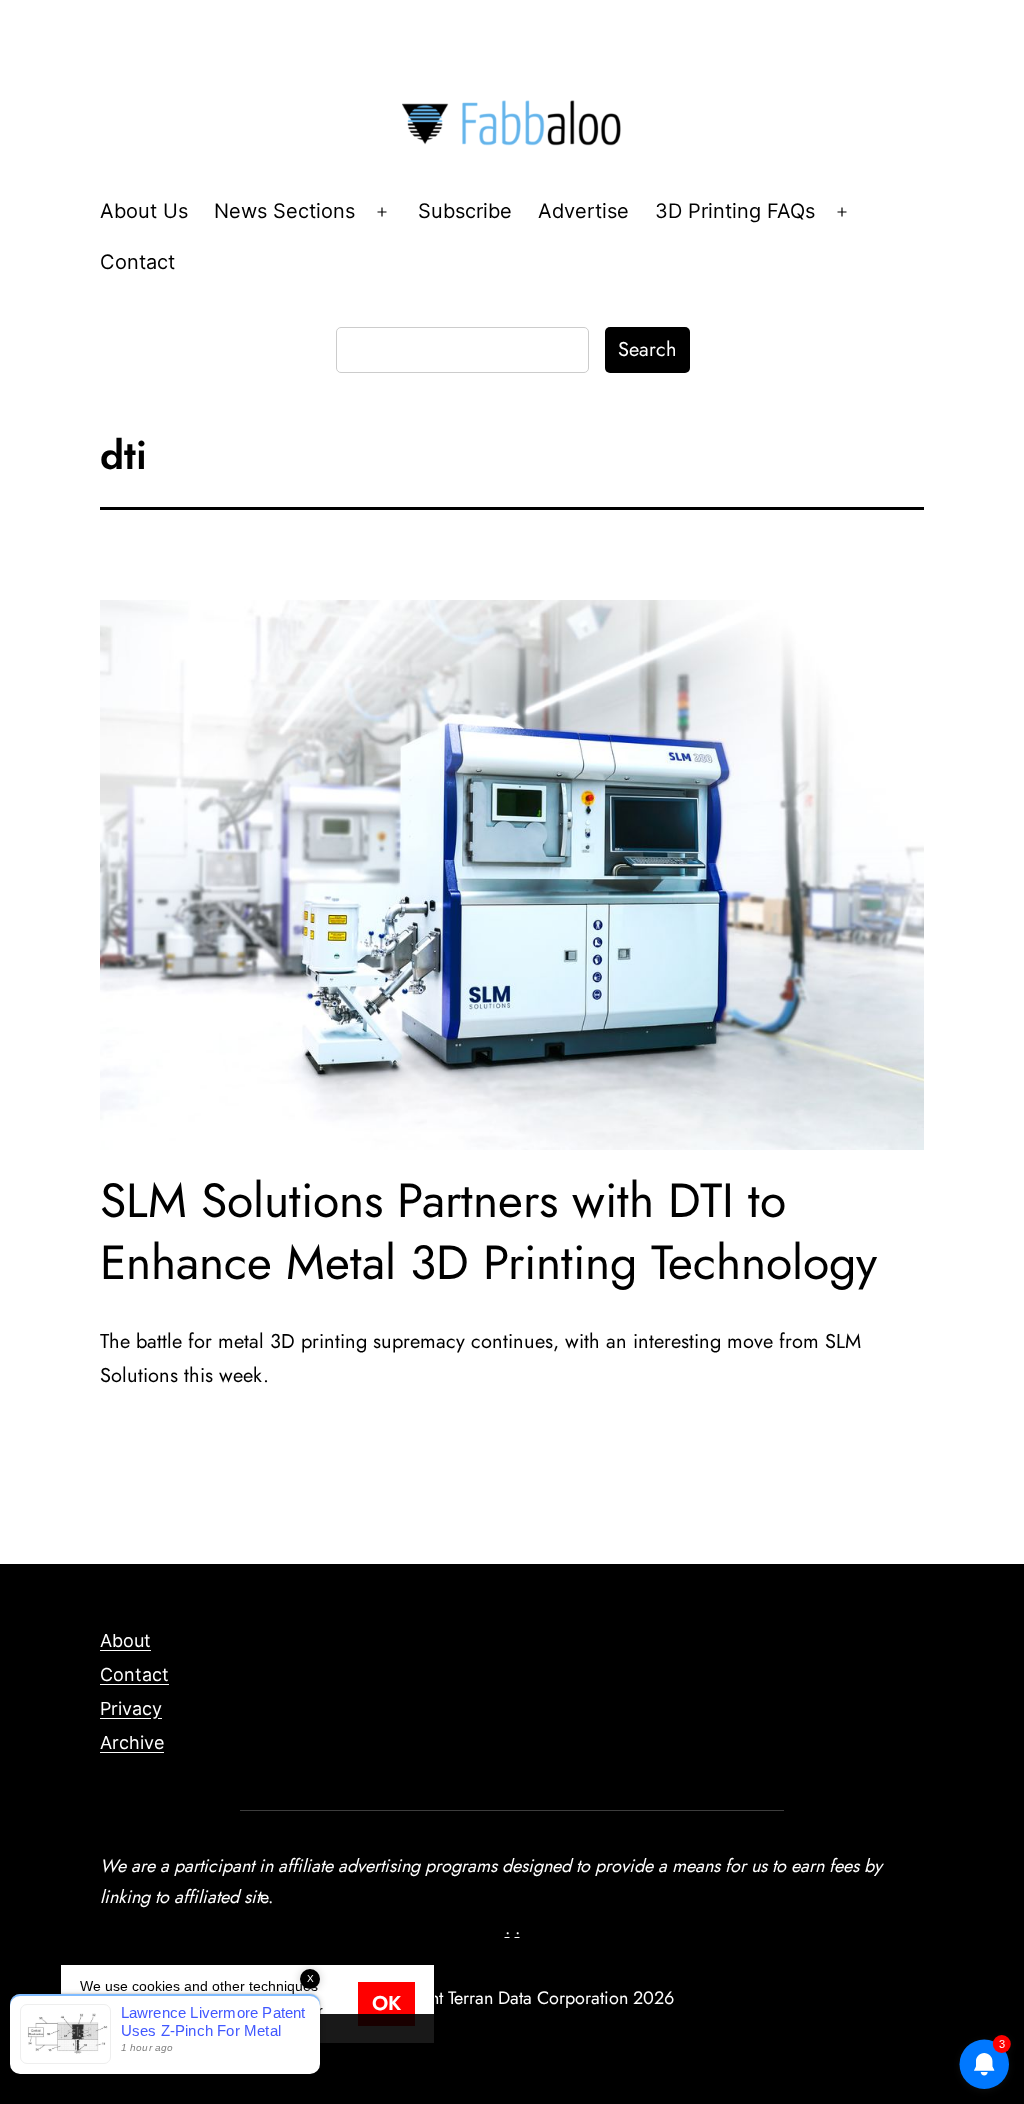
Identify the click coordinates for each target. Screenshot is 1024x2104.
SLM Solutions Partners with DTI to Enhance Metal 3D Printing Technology (488, 1231)
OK (386, 2003)
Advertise (583, 211)
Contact (137, 262)
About (125, 1640)
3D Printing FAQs (735, 211)
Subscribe (465, 211)
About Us (144, 211)
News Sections (284, 211)
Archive (132, 1742)
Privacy (131, 1708)
